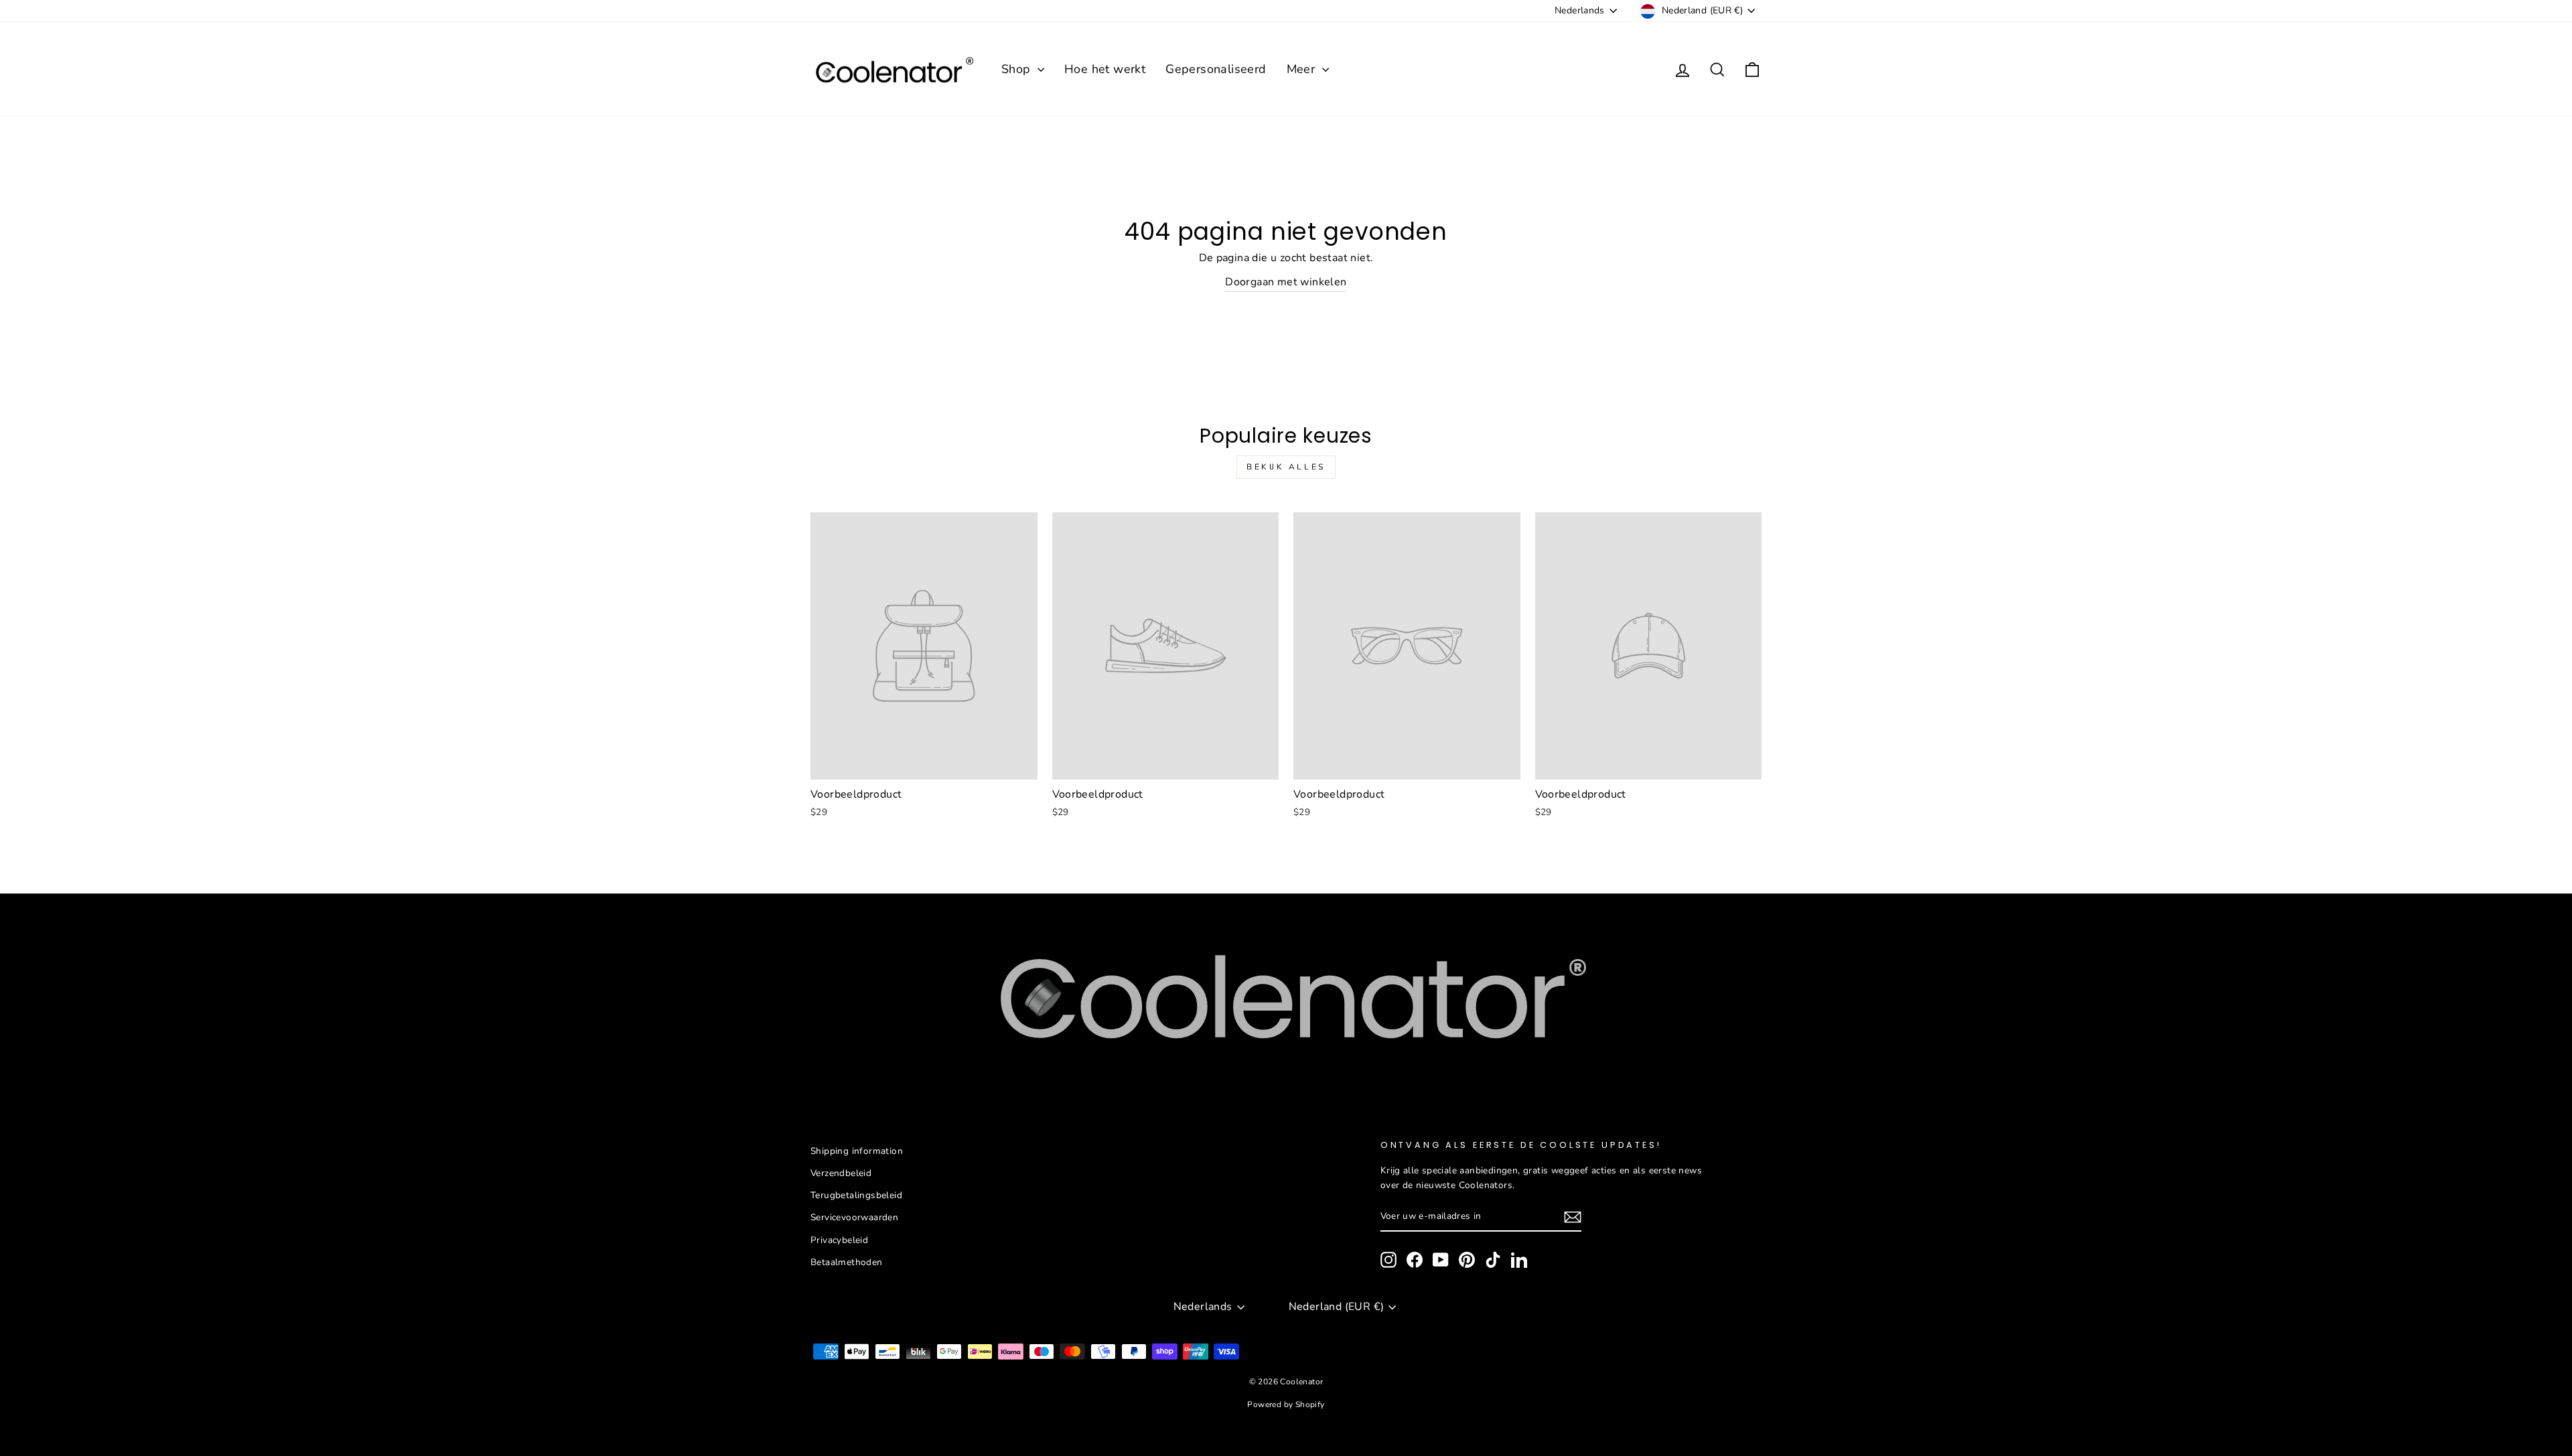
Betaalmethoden (847, 1262)
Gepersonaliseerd (1216, 69)
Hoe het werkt (1105, 69)
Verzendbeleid (841, 1173)
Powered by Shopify (1286, 1404)
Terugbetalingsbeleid (856, 1195)
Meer (1303, 69)
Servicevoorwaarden (854, 1217)
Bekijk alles (1286, 467)
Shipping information (857, 1151)
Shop (1018, 69)
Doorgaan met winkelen (1286, 282)
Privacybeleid (839, 1240)
